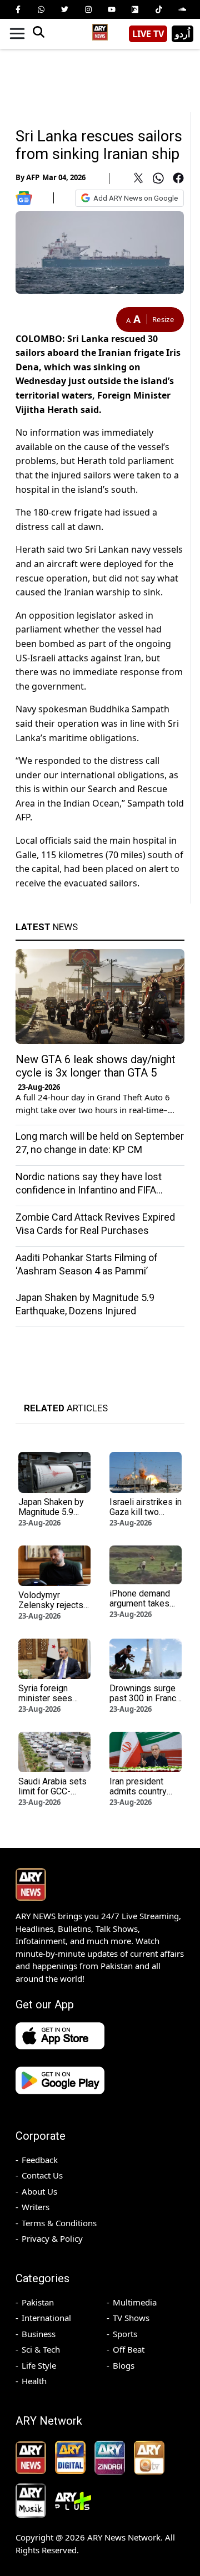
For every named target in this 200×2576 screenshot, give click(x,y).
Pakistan (38, 2302)
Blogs (124, 2365)
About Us (39, 2191)
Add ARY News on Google (136, 198)
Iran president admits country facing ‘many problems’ (138, 1796)
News (47, 927)
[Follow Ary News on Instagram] (88, 9)
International (46, 2318)
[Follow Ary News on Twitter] (65, 9)
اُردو (182, 34)
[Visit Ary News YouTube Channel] (112, 9)
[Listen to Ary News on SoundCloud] (182, 9)
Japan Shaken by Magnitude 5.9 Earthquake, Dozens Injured (51, 1517)
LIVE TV (148, 34)
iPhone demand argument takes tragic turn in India (144, 1603)
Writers (36, 2207)
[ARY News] (100, 30)
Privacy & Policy (52, 2238)
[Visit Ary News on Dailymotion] (135, 9)
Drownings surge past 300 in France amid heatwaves (145, 1698)
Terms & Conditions (59, 2223)
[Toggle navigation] (17, 34)
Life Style (39, 2365)
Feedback (40, 2160)
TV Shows (131, 2318)
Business (39, 2334)
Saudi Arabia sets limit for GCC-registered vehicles (52, 1796)
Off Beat (129, 2349)
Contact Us (42, 2175)
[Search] (38, 34)
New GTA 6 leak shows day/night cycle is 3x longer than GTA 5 (96, 1066)
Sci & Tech (41, 2349)
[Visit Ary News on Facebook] (18, 9)
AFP (33, 177)
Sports (125, 2334)
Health (34, 2381)
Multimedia (135, 2302)
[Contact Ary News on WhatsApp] (41, 9)
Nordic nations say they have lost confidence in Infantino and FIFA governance (89, 1190)
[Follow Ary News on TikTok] (159, 9)
